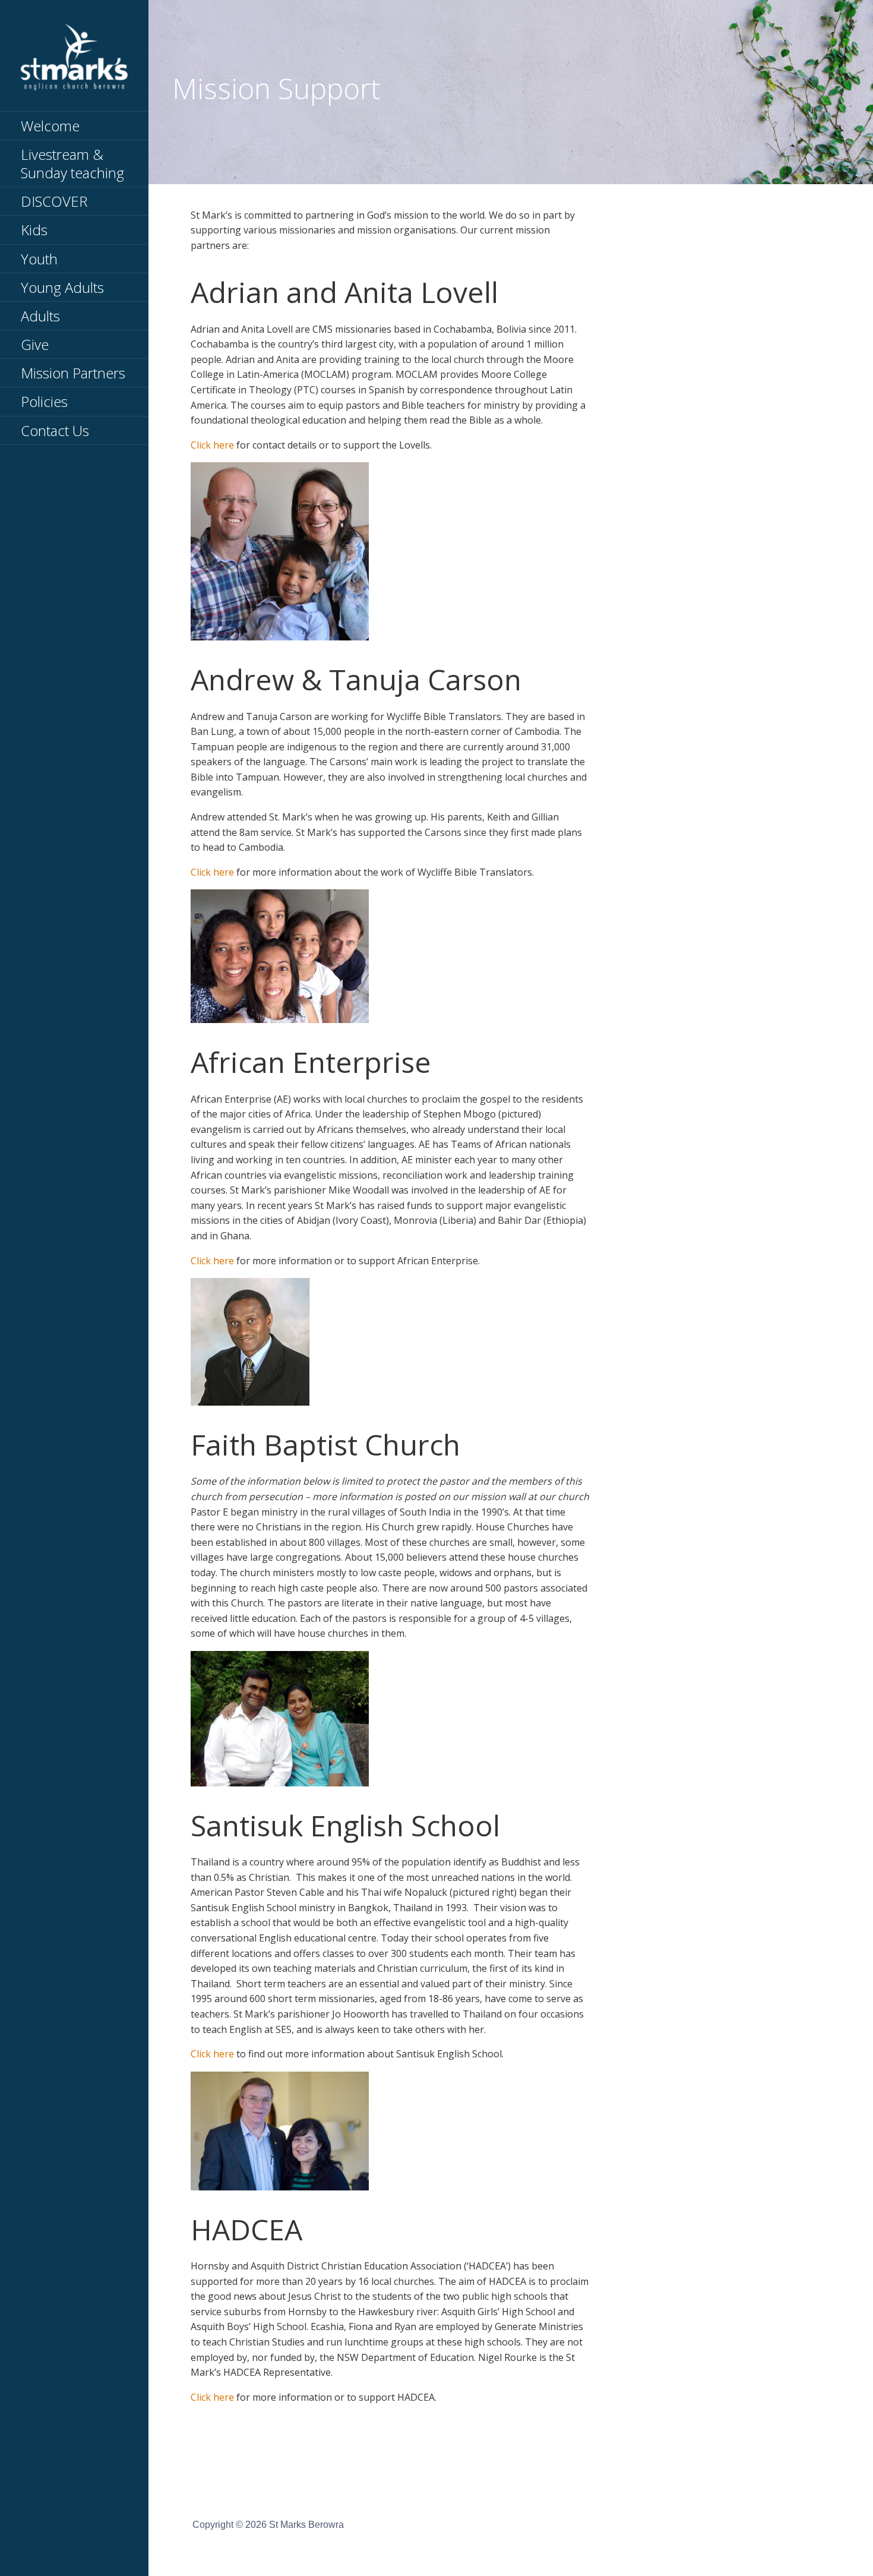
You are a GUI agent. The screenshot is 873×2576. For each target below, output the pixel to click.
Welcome (50, 126)
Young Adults (62, 287)
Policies (44, 401)
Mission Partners (73, 373)
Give (35, 344)
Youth (39, 259)
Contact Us (55, 430)
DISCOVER (54, 201)
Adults (40, 316)
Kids (34, 230)
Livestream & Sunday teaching (72, 163)
